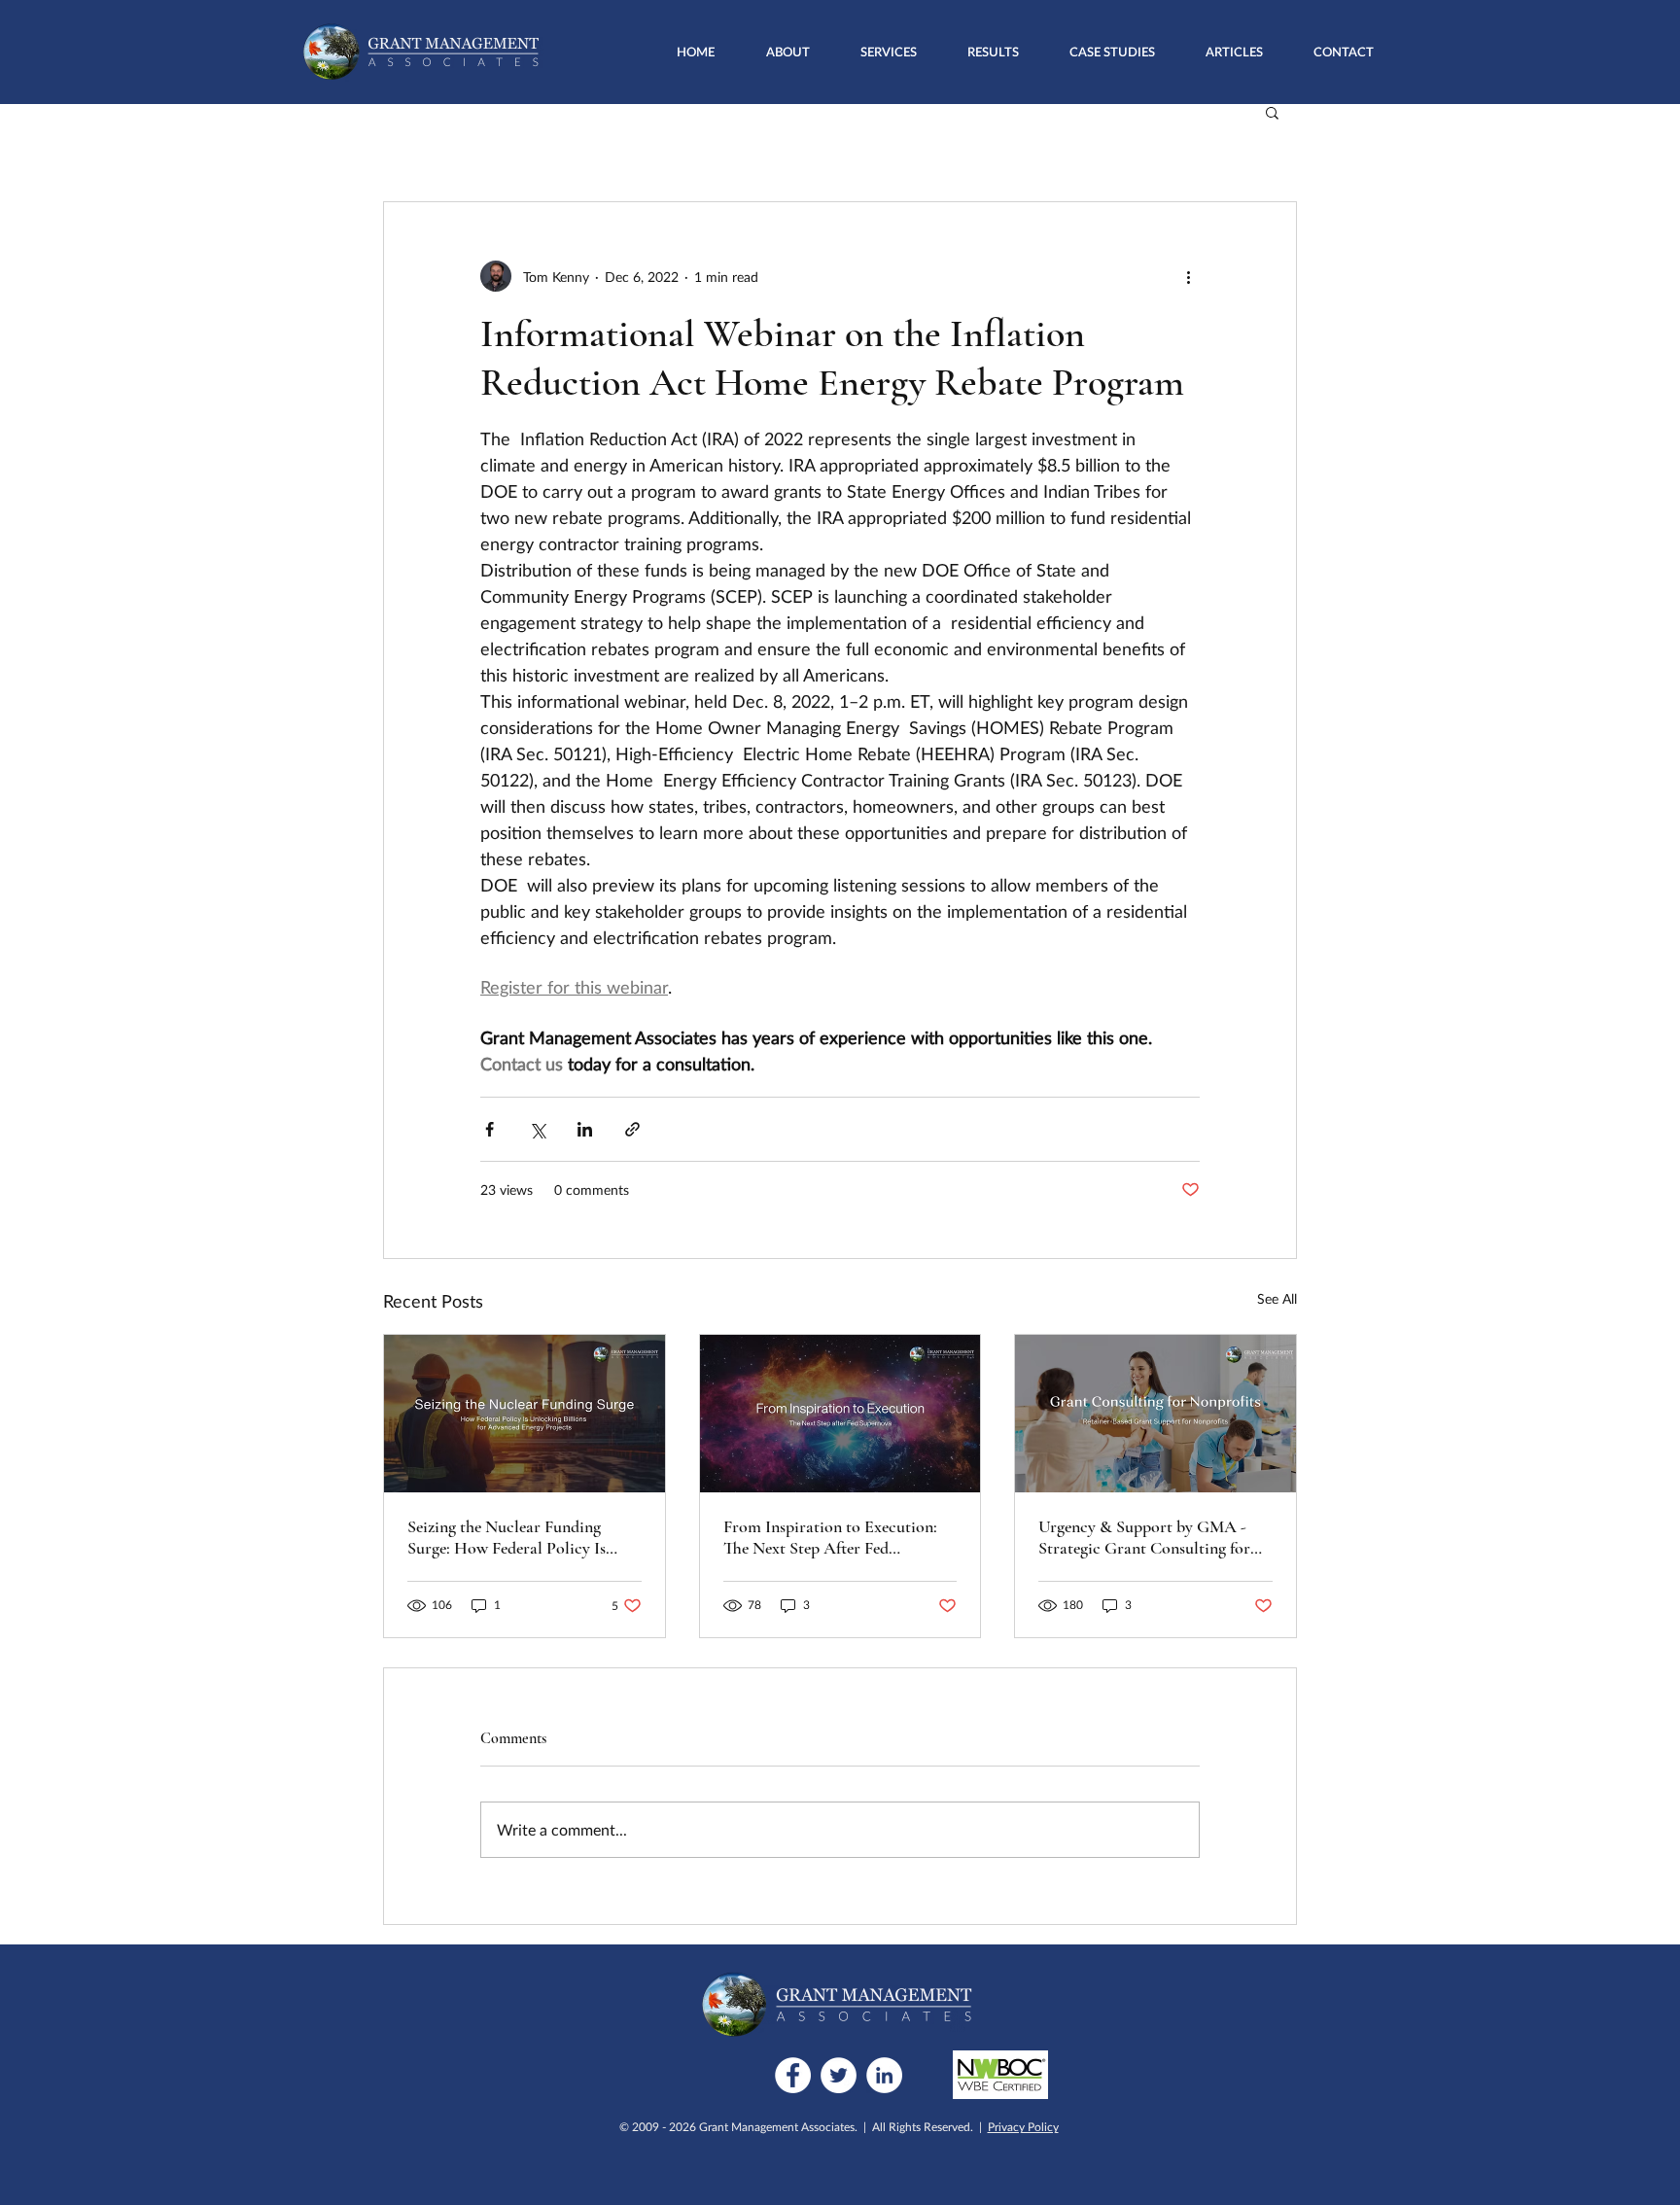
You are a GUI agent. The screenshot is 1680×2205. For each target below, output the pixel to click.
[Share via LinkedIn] (585, 1129)
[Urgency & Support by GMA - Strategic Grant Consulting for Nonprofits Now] (1155, 1414)
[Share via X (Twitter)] (537, 1129)
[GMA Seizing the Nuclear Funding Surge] (525, 1414)
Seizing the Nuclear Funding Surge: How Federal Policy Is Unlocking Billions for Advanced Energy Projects (521, 1537)
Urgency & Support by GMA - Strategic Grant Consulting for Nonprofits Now (1144, 1537)
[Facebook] (793, 2075)
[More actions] (1188, 276)
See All (1277, 1298)
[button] (889, 52)
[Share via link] (632, 1129)
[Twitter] (839, 2075)
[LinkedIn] (884, 2075)
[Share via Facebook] (490, 1129)
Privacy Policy (1023, 2127)
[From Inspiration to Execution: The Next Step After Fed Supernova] (840, 1414)
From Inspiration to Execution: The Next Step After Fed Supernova (830, 1537)
